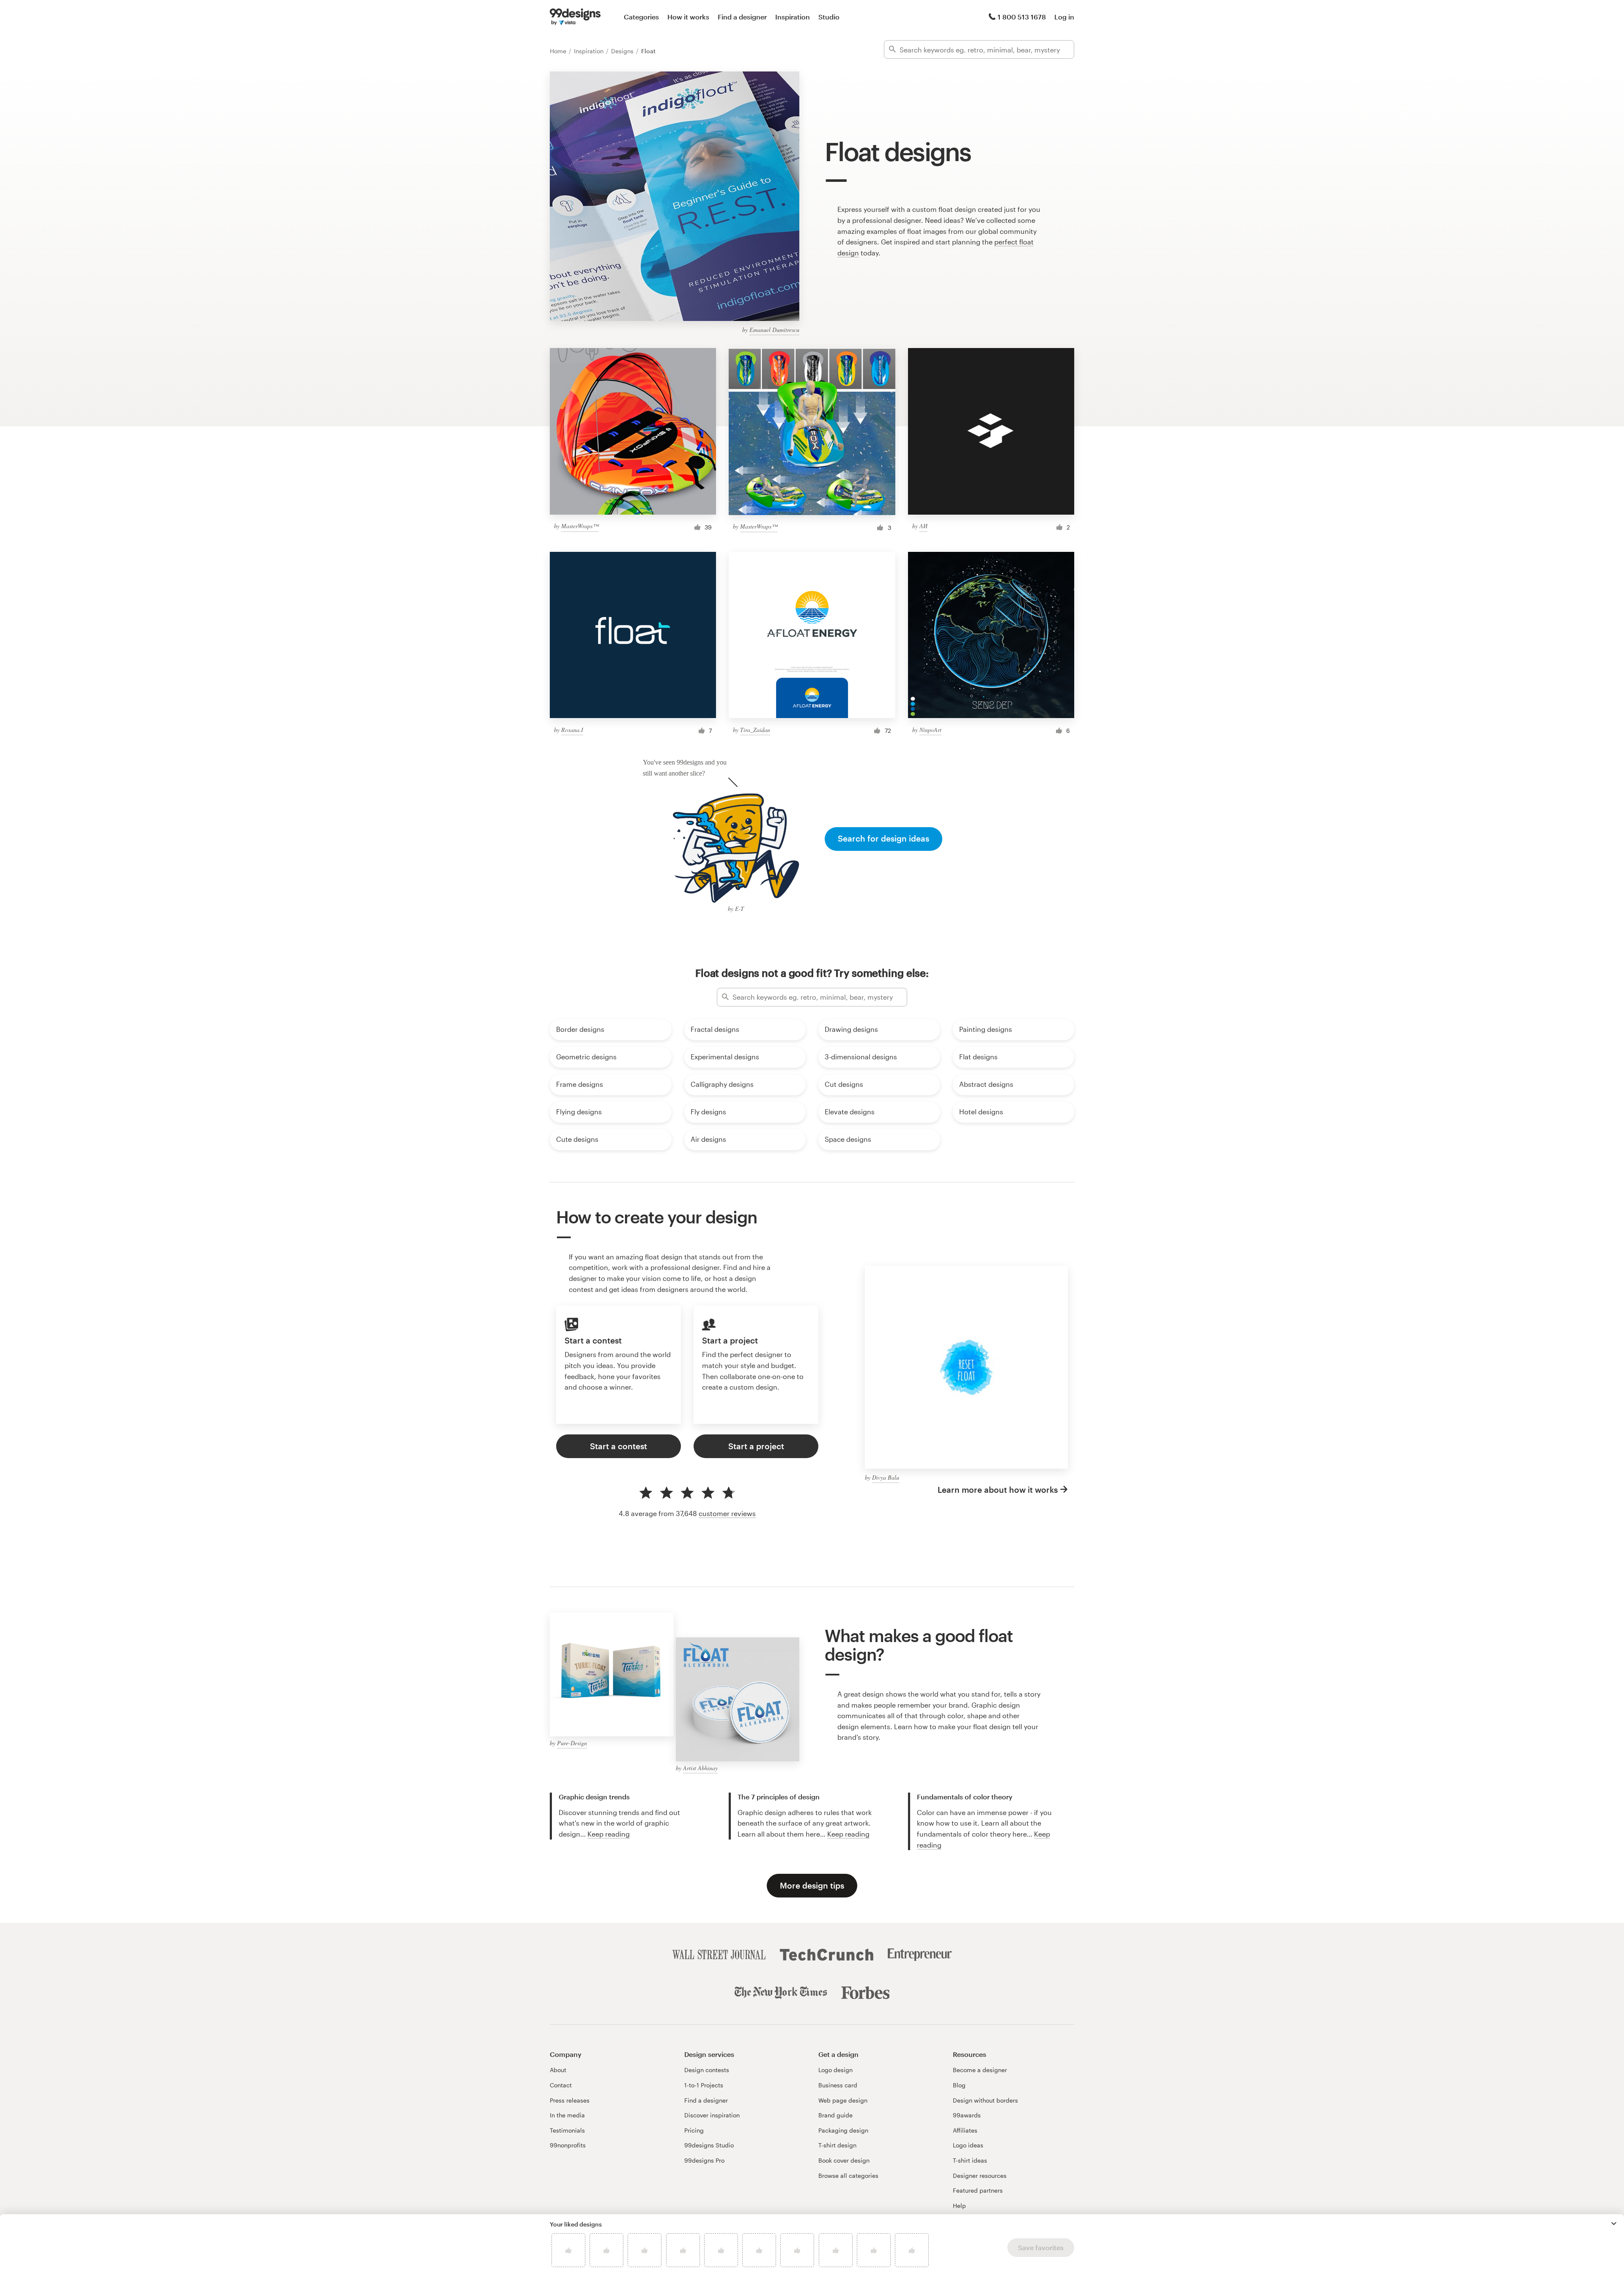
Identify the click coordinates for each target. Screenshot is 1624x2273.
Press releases (570, 2100)
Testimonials (567, 2130)
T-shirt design (837, 2145)
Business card (838, 2085)
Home (559, 51)
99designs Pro (704, 2160)
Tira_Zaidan (755, 730)
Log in (1064, 17)
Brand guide (835, 2115)
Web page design (843, 2100)
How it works (688, 17)
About (558, 2070)
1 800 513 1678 (1022, 17)
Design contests (707, 2070)
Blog (959, 2085)
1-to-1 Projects (704, 2085)
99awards (967, 2115)
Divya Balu (886, 1477)
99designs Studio (709, 2145)
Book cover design (844, 2160)
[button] (1614, 2224)
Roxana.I (572, 730)
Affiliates (965, 2130)
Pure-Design (572, 1743)
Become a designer (980, 2070)
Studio (829, 17)
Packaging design (843, 2130)
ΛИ (923, 526)
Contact (561, 2085)
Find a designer (742, 17)
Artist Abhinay (700, 1768)
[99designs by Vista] (575, 17)
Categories (641, 17)
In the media (567, 2115)
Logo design (835, 2070)
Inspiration (793, 17)
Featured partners (978, 2190)
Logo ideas (968, 2145)
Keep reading (609, 1834)
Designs (623, 51)
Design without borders (985, 2100)
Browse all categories (848, 2176)
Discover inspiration (712, 2115)
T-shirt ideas (970, 2160)
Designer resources (980, 2176)
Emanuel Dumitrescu (774, 330)
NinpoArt (930, 730)
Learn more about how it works (998, 1490)
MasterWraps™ (580, 526)
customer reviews (727, 1513)
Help (959, 2206)
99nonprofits (568, 2145)
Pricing (694, 2130)
